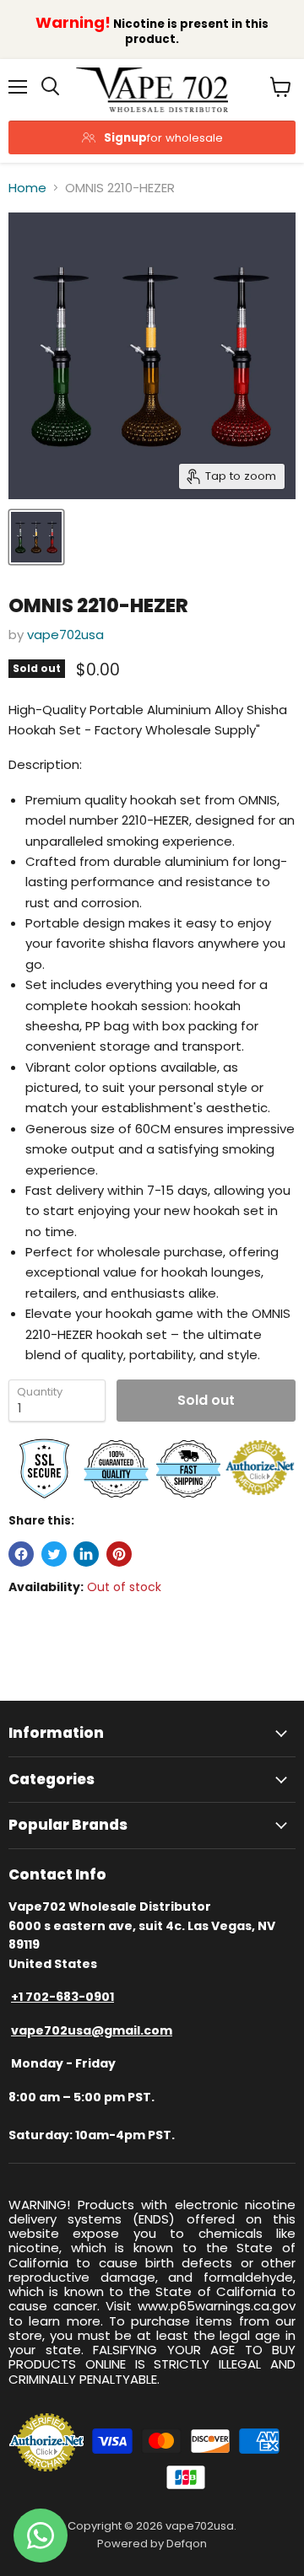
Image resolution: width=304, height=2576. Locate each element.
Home (27, 188)
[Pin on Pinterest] (119, 1554)
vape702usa (65, 635)
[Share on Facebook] (21, 1554)
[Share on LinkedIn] (86, 1554)
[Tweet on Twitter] (54, 1554)
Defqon (187, 2544)
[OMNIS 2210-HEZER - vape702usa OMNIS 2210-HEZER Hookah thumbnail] (36, 537)
